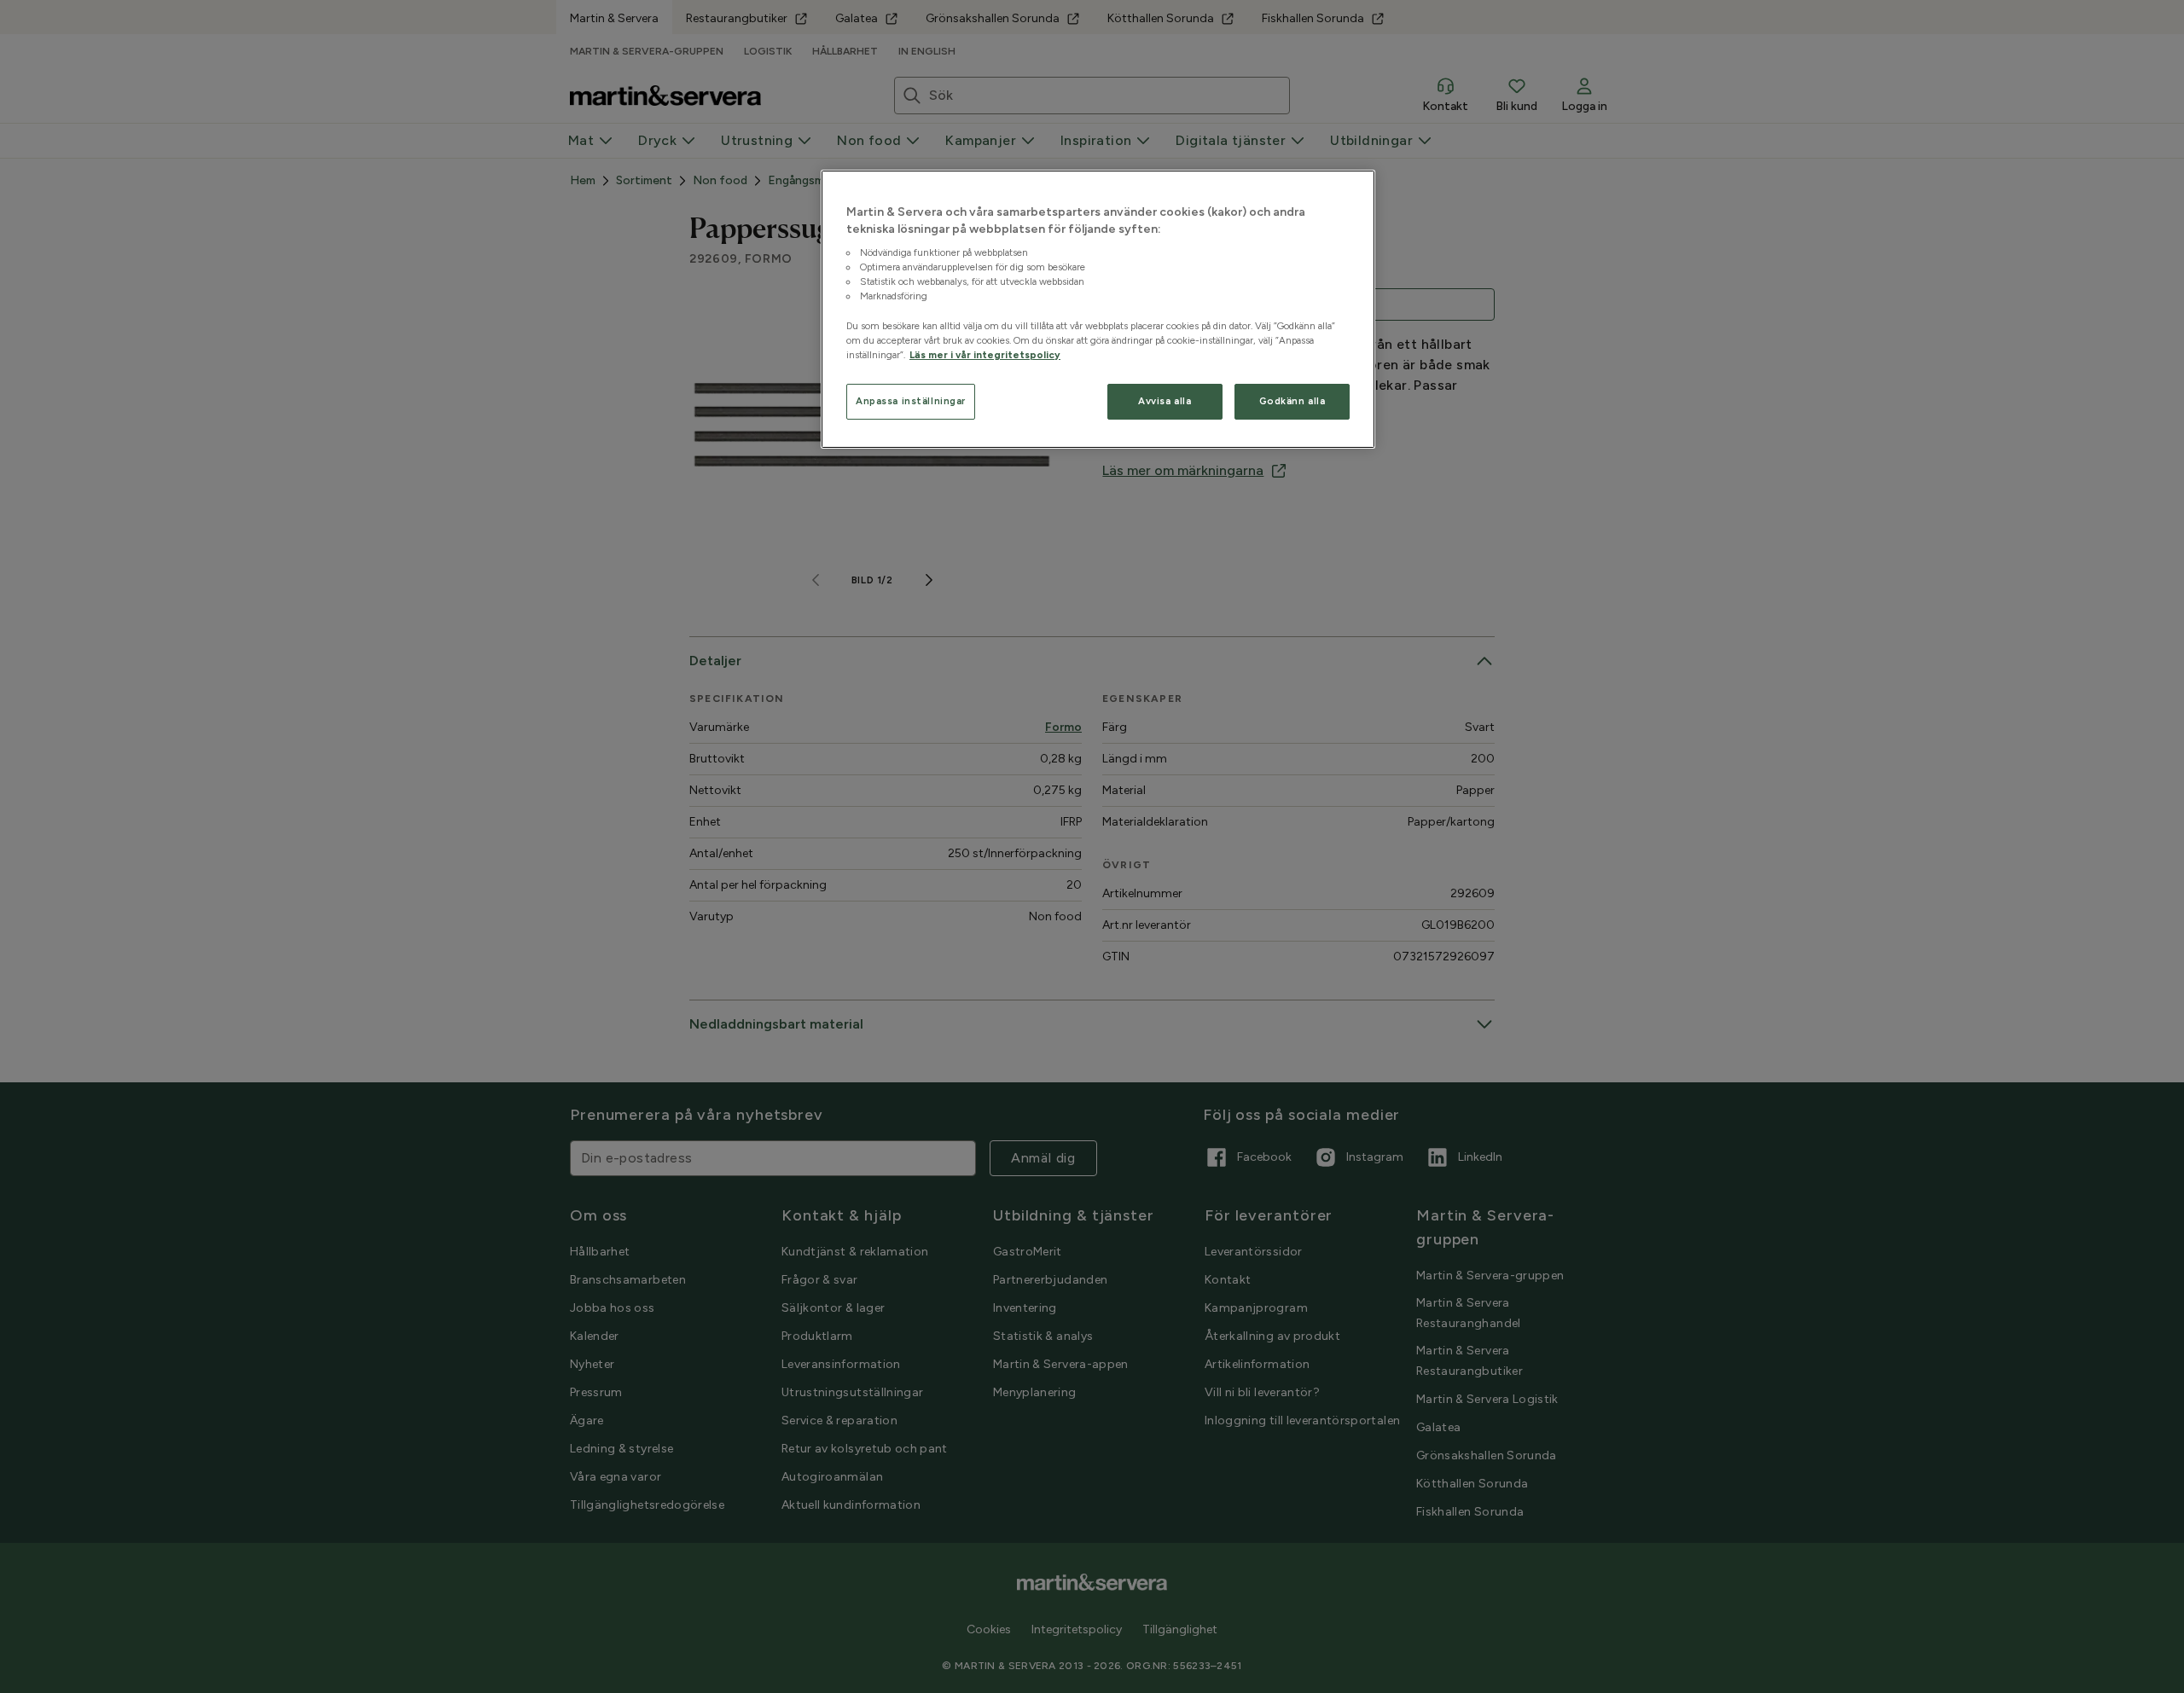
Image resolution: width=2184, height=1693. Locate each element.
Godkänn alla (1292, 400)
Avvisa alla (1165, 400)
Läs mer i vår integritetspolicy (985, 354)
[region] (1098, 310)
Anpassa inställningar (911, 400)
